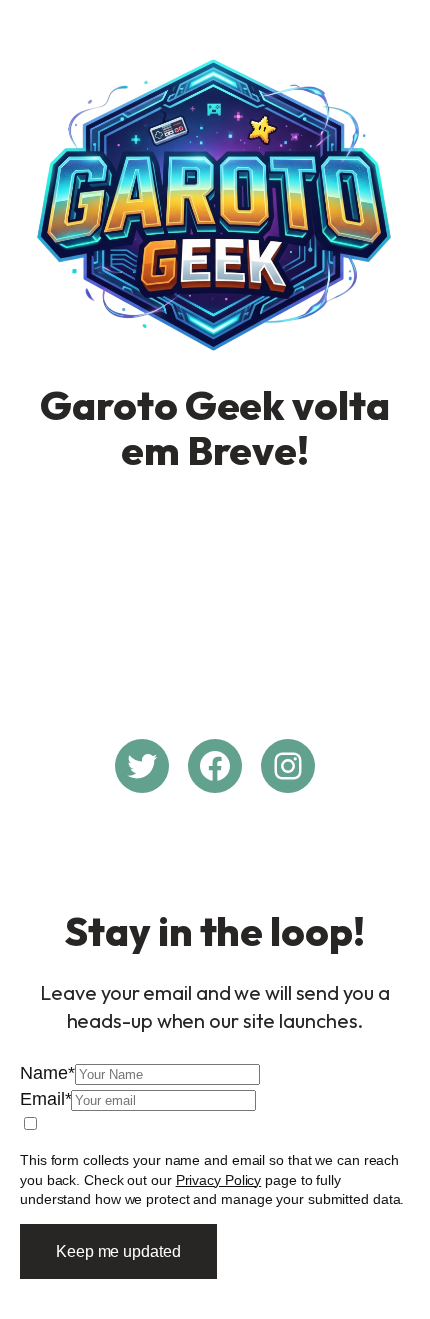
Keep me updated (118, 1251)
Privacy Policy (219, 1180)
